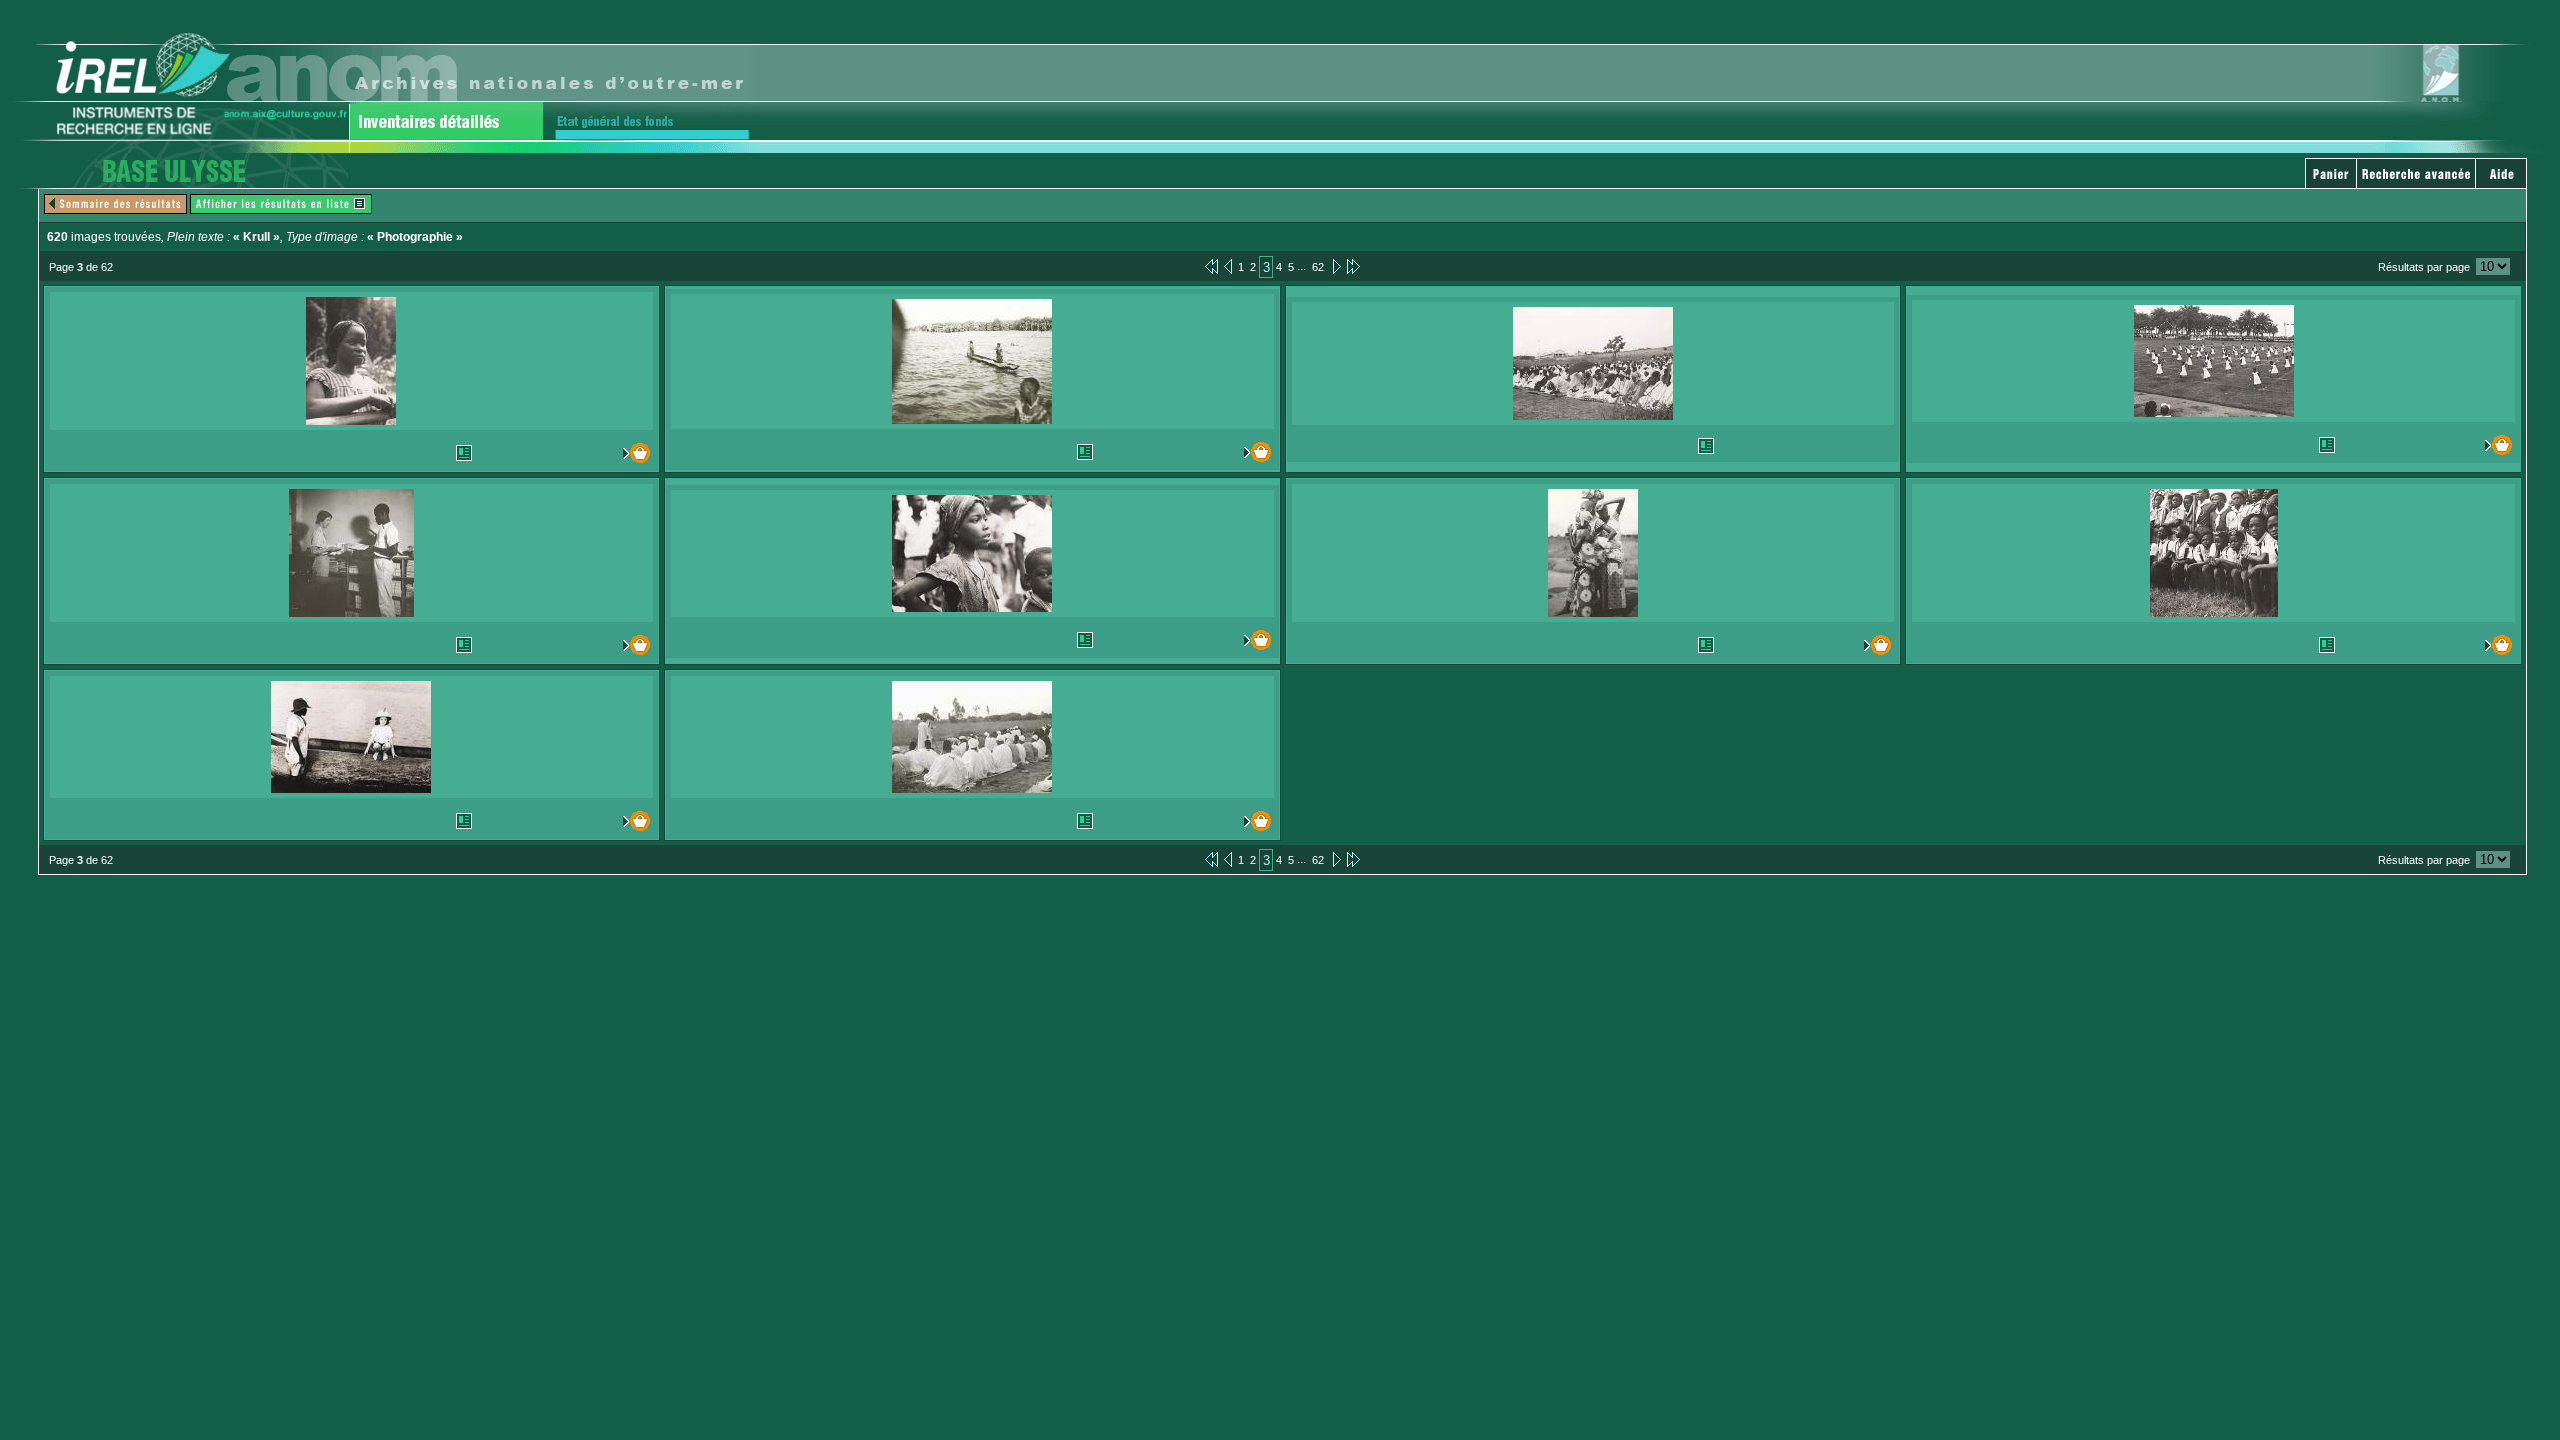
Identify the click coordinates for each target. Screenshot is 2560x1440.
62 (1318, 267)
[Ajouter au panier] (613, 453)
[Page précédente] (1228, 266)
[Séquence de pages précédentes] (1211, 266)
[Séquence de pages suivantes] (1353, 266)
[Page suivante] (1335, 266)
